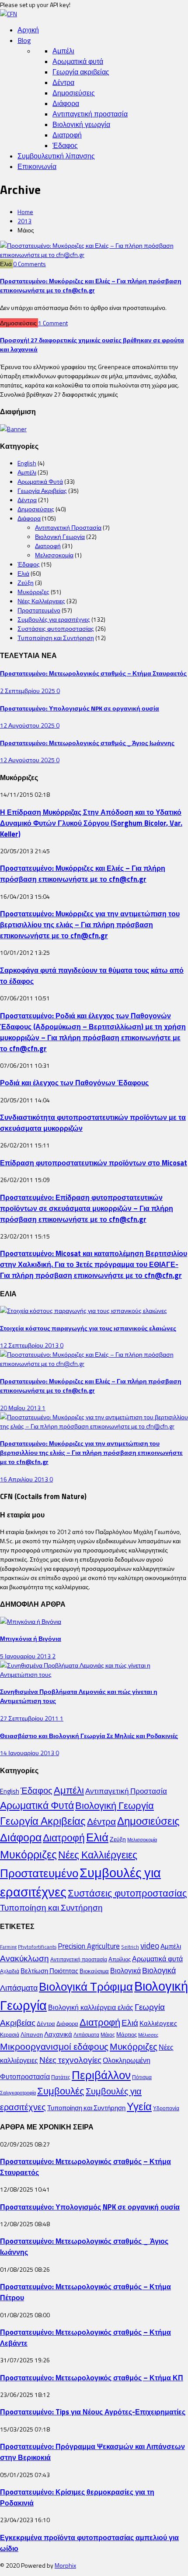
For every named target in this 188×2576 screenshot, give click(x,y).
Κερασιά (10, 2035)
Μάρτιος (127, 2034)
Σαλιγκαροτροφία (18, 2093)
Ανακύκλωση (24, 1958)
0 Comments (30, 264)
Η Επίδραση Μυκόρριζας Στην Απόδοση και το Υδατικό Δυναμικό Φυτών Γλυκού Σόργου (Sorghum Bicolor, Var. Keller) (91, 823)
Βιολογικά (125, 1971)
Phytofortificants (37, 1947)
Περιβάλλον (101, 2075)
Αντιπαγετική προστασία (90, 114)
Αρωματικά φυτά (78, 61)
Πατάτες (61, 2077)
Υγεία (139, 2106)
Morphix (65, 2565)
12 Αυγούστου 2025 (28, 725)
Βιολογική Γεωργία (60, 537)
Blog (24, 40)
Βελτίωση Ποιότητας (49, 1971)
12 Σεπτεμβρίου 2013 (30, 1345)
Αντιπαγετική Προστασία (68, 527)
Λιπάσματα (86, 2035)
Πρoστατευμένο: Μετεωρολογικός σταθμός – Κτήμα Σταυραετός (93, 673)
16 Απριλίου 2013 (25, 1479)
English (27, 463)
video (150, 1946)
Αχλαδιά (10, 1971)
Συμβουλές (61, 2091)
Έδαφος (65, 145)
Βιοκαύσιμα (94, 1971)
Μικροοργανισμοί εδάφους (54, 2046)
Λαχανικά (58, 2034)
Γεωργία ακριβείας (81, 72)
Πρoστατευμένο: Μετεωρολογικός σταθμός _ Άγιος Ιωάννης (87, 743)
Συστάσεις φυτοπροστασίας (56, 628)
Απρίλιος (120, 1959)
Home (25, 212)
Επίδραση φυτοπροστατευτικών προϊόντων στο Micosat (94, 1163)
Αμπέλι (63, 51)
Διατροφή (67, 135)
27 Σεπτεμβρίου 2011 (30, 1718)
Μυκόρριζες (33, 592)
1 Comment (53, 323)
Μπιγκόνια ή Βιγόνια (31, 1638)
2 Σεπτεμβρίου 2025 (28, 691)
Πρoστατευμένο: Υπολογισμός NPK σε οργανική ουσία (80, 708)
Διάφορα (66, 103)
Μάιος (108, 2035)
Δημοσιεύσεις (74, 93)
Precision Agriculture (89, 1946)
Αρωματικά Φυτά (40, 481)
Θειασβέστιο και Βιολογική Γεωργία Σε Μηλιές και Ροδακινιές (89, 1736)
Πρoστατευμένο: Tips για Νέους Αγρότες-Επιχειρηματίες (93, 2412)
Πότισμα (142, 2077)
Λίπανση (32, 2034)
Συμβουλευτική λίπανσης (56, 156)
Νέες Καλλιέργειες (41, 601)
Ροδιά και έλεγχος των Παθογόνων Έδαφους (74, 1082)
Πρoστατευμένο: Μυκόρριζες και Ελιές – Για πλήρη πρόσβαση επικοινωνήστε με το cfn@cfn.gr (91, 285)
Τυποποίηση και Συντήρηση (56, 638)
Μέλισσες (148, 2035)
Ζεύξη (26, 582)
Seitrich (130, 1947)
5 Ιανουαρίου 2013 (26, 1656)
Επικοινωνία (37, 166)
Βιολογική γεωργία (81, 124)
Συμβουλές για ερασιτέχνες (54, 619)
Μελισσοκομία (54, 555)
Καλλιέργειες (158, 2023)
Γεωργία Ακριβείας (42, 491)
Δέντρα (63, 82)
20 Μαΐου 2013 (21, 1408)
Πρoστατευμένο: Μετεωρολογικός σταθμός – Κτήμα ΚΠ (92, 2377)
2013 (24, 221)
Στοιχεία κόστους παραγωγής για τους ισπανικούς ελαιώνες (88, 1328)
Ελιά (23, 573)
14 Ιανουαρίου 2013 (28, 1753)
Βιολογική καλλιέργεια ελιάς (91, 2007)
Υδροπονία (166, 2108)
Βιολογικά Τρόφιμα (86, 1987)
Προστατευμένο (39, 610)
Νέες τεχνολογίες (70, 2060)
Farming (8, 1947)
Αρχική (28, 30)
